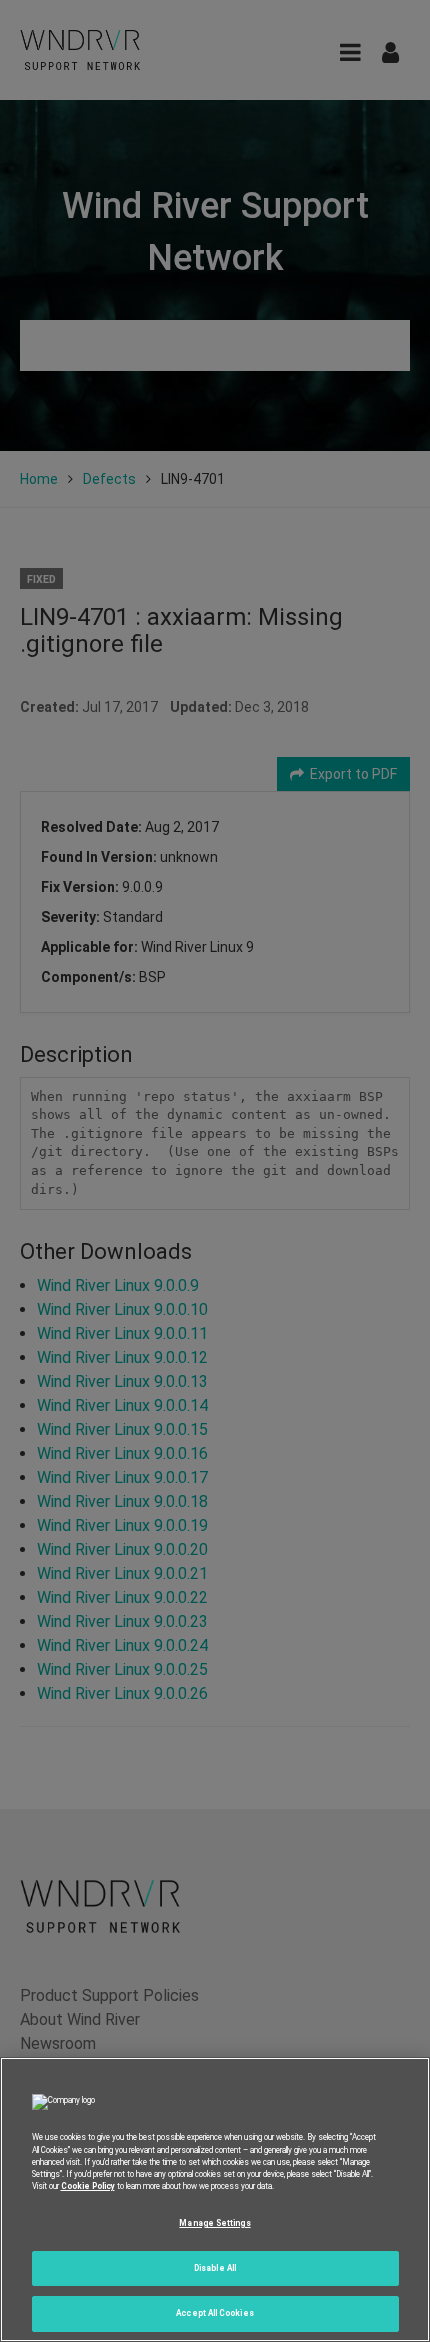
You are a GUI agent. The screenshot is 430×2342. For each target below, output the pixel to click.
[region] (215, 2199)
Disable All (215, 2268)
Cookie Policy (88, 2186)
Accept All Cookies (214, 2313)
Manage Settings (214, 2223)
